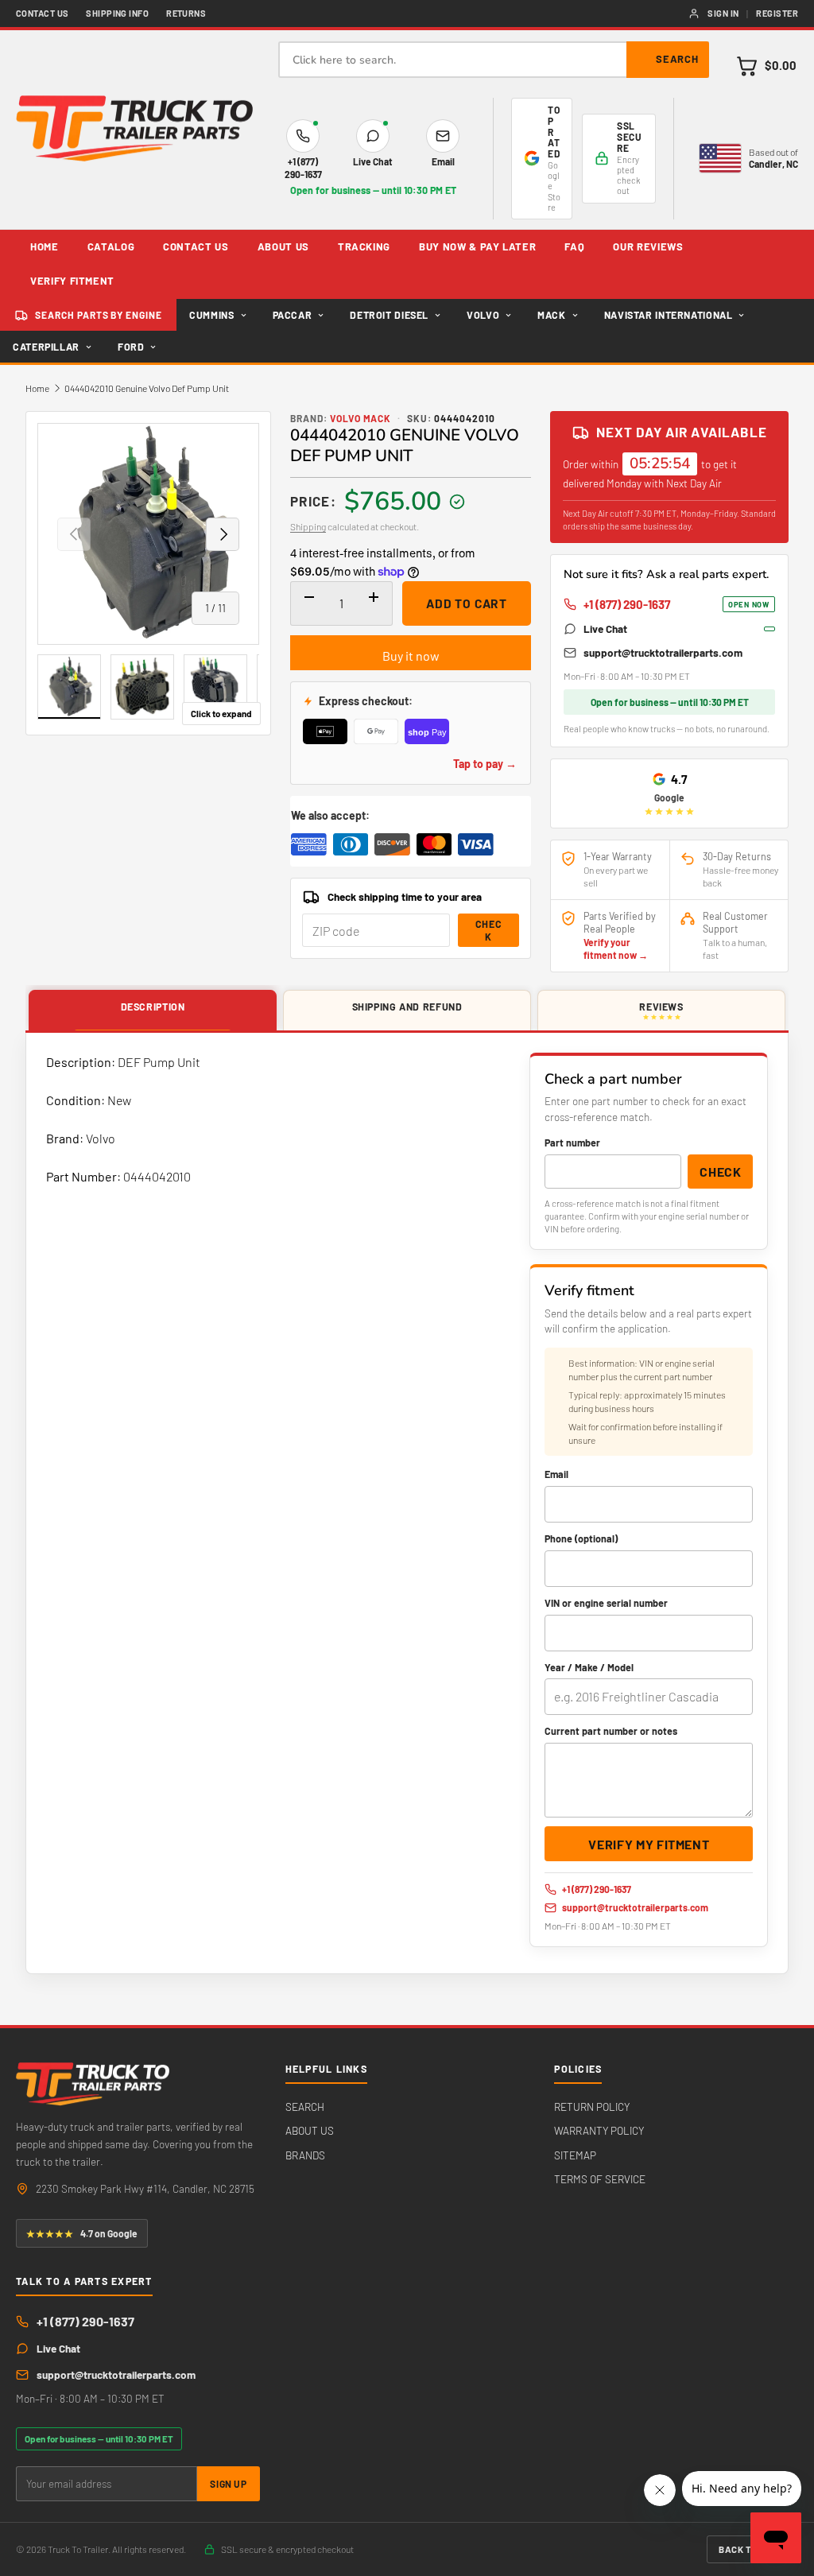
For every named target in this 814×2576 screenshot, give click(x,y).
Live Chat (605, 628)
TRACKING (364, 246)
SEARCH (305, 2107)
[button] (766, 66)
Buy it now (411, 656)
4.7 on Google (82, 2233)
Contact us (42, 13)
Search (677, 59)
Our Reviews (648, 246)
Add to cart (467, 603)
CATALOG (111, 246)
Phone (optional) (581, 1538)
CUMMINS (211, 315)
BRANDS (305, 2155)
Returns (186, 13)
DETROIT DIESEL (389, 315)
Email (556, 1474)
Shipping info (117, 13)
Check (489, 930)
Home (37, 388)
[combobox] (494, 60)
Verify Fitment (72, 281)
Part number (572, 1143)
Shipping (308, 526)
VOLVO (483, 315)
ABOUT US (283, 246)
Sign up (228, 2484)
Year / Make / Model (589, 1667)
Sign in (723, 13)
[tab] (153, 1011)
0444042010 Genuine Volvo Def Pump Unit (147, 388)
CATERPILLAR (46, 347)
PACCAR (293, 315)
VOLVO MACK (361, 418)
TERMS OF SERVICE (600, 2179)
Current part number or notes (611, 1731)
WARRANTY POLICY (599, 2130)
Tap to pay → (485, 764)
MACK (552, 315)
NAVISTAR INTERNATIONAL (669, 315)
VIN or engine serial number (606, 1603)
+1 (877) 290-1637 (676, 604)
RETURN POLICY (592, 2107)
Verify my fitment (649, 1844)
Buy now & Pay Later (477, 246)
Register (777, 13)
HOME (45, 246)
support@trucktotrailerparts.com (663, 652)
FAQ (574, 246)
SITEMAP (575, 2155)
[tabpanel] (407, 1503)
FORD (131, 347)
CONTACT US (196, 246)
